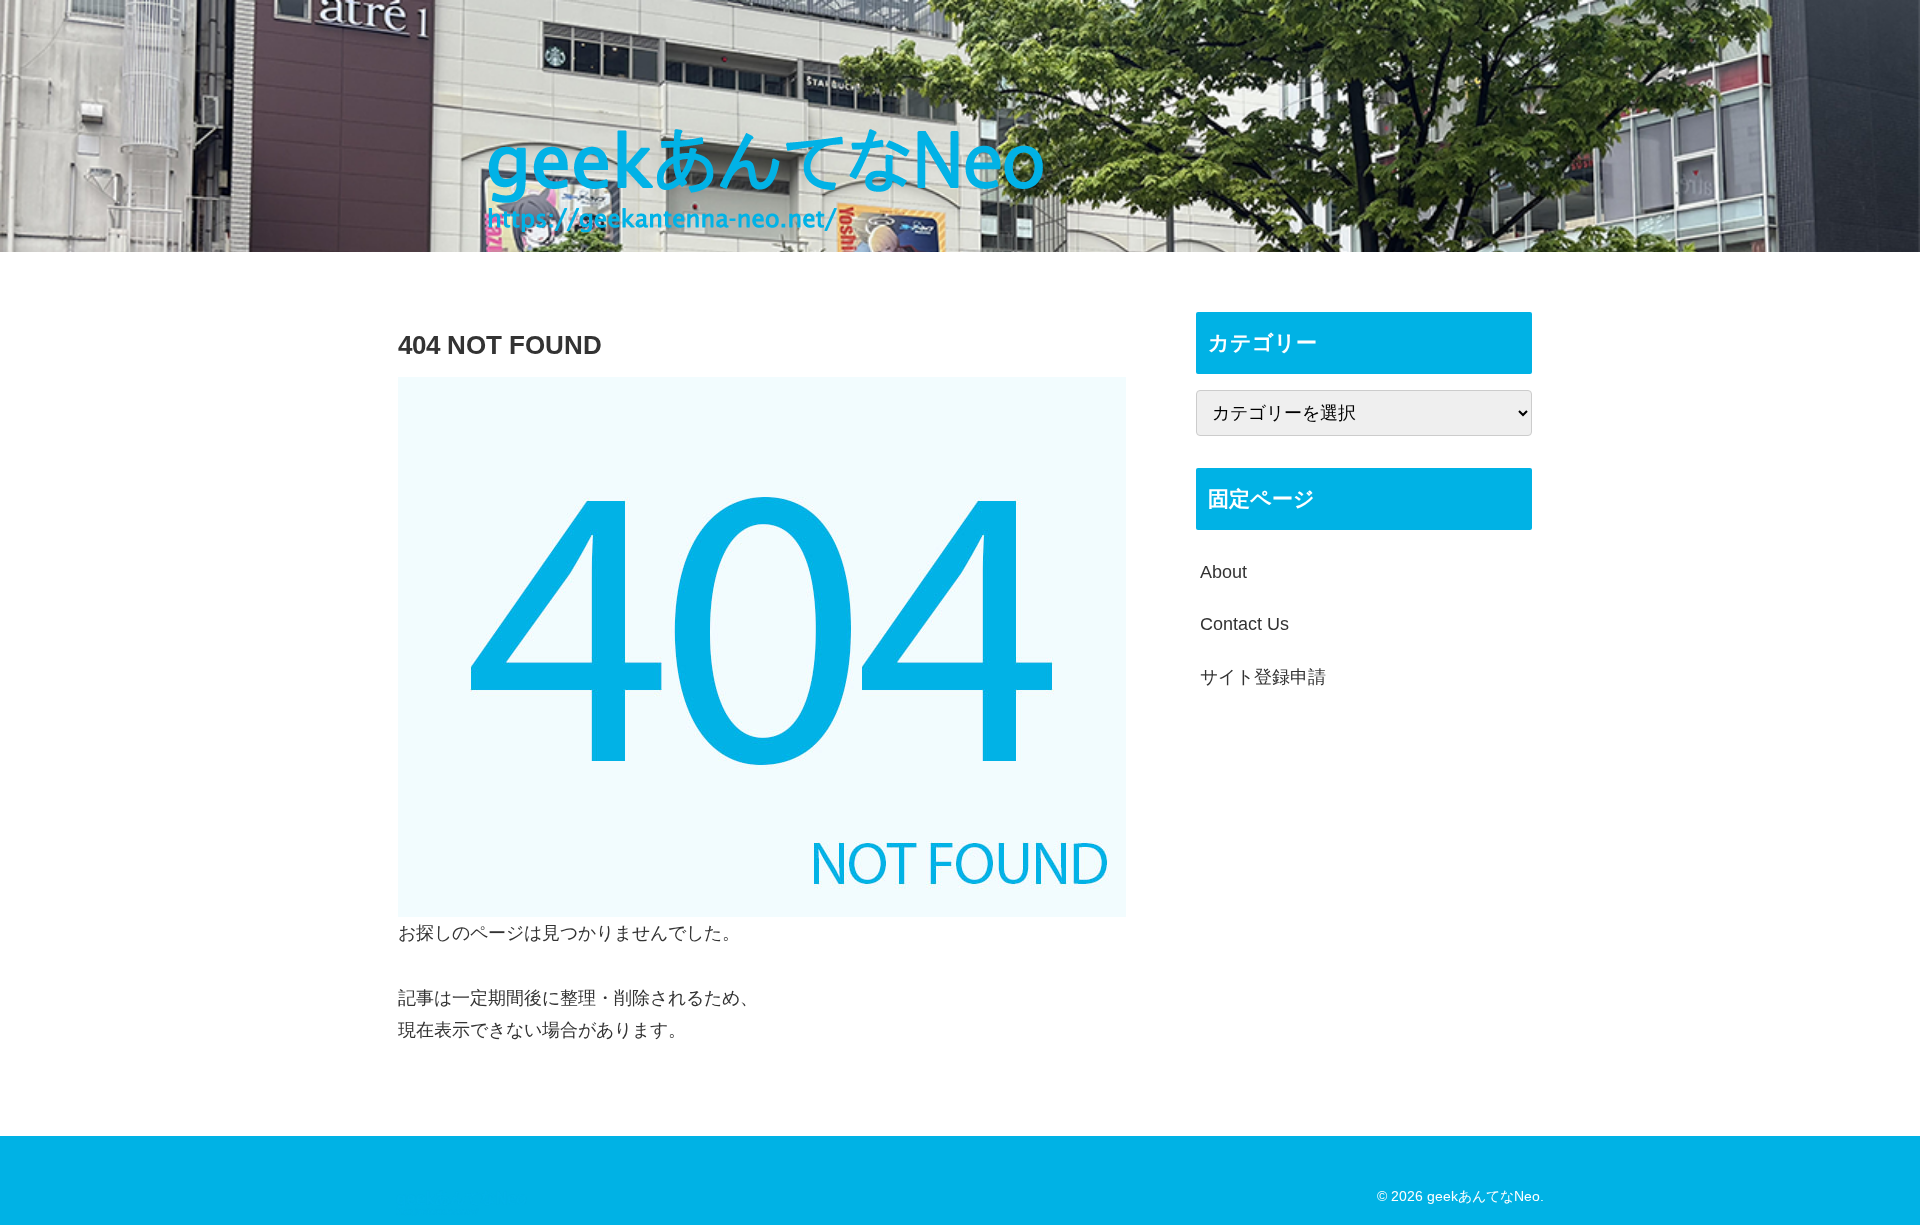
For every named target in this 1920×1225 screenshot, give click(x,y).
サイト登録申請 (1263, 677)
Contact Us (1244, 624)
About (1223, 572)
